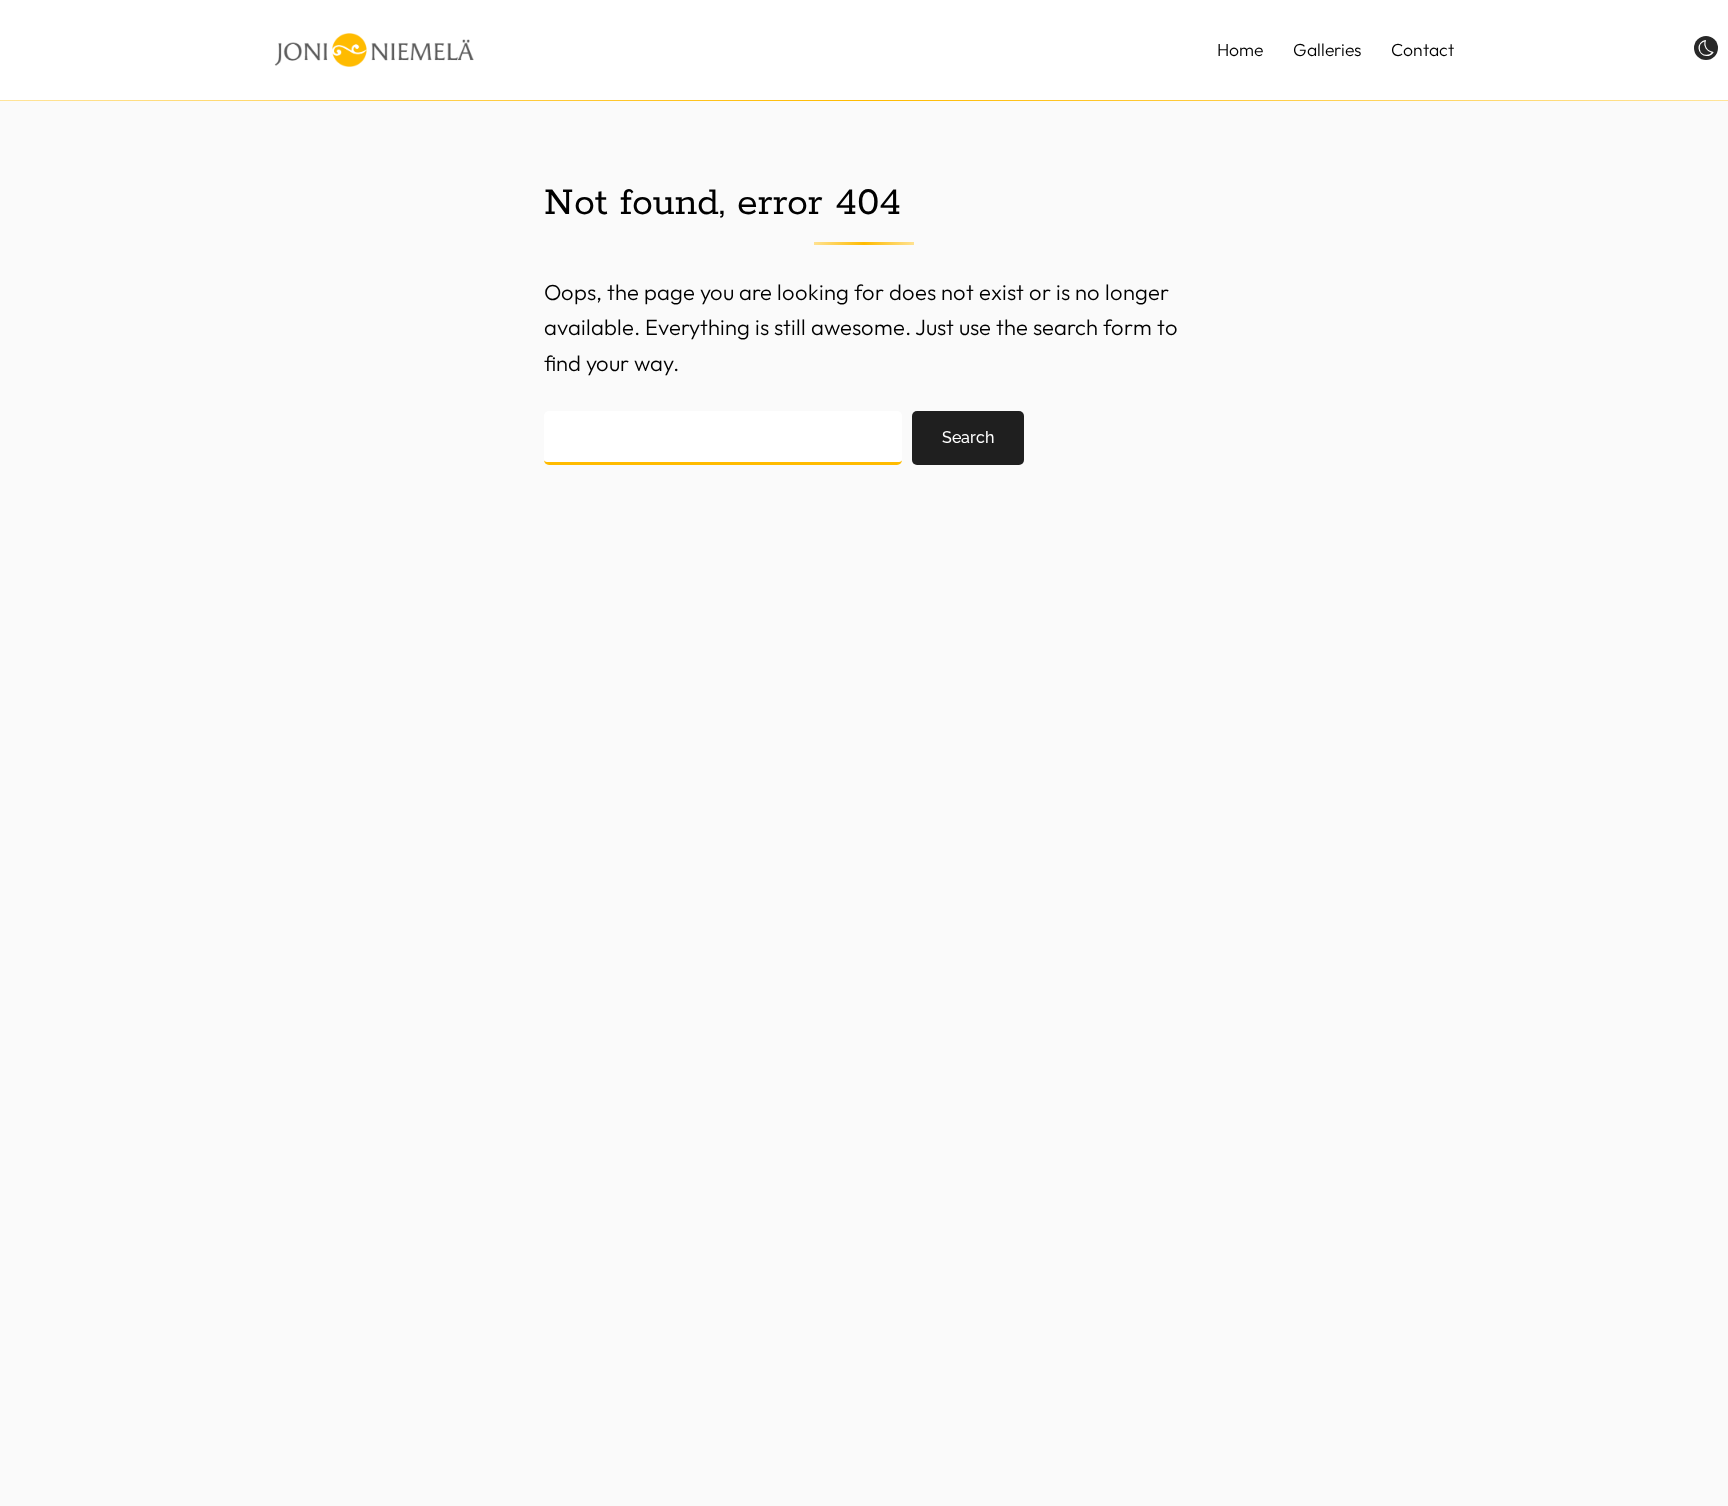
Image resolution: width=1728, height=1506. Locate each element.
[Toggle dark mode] (1706, 47)
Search (968, 437)
